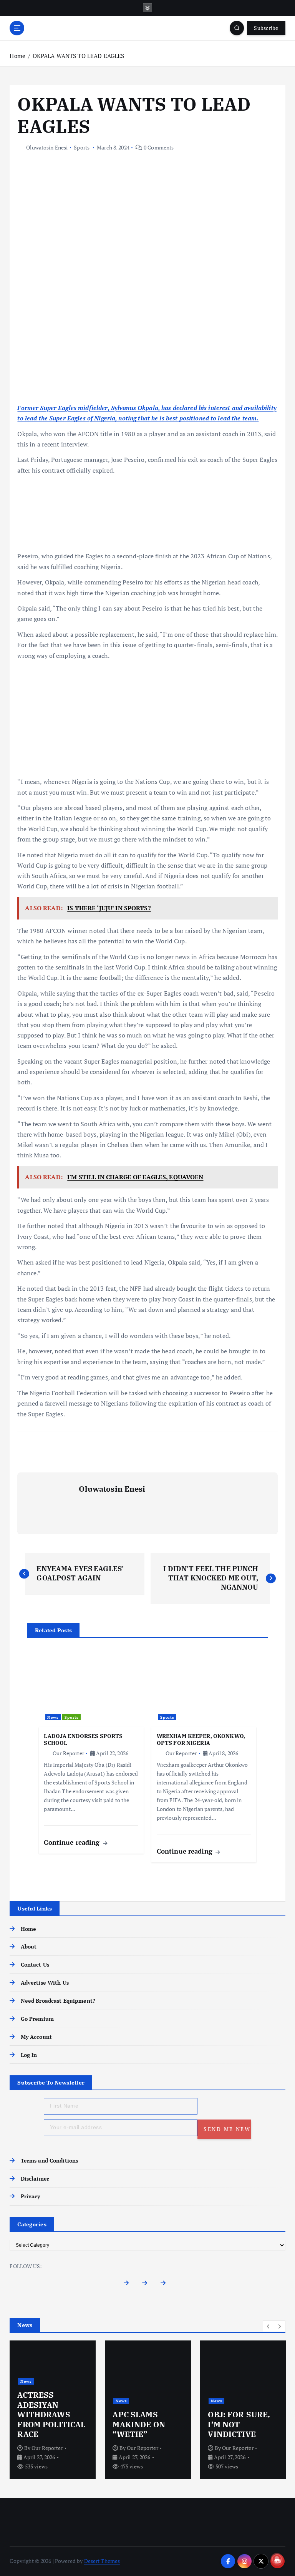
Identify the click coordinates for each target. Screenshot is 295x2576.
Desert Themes (102, 2561)
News (53, 1717)
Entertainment (131, 2401)
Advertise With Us (45, 1983)
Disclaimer (35, 2179)
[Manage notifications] (277, 2559)
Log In (29, 2055)
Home (17, 56)
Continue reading (73, 1842)
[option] (53, 2410)
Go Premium (37, 2019)
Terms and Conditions (49, 2161)
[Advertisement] (148, 346)
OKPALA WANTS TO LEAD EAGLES (79, 56)
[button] (268, 2326)
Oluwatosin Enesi (47, 147)
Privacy (30, 2196)
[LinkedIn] (166, 2285)
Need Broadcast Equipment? (58, 2001)
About (29, 1947)
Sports (82, 147)
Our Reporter (68, 1753)
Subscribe (266, 28)
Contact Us (35, 1965)
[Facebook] (129, 2285)
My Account (36, 2037)
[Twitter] (148, 2285)
